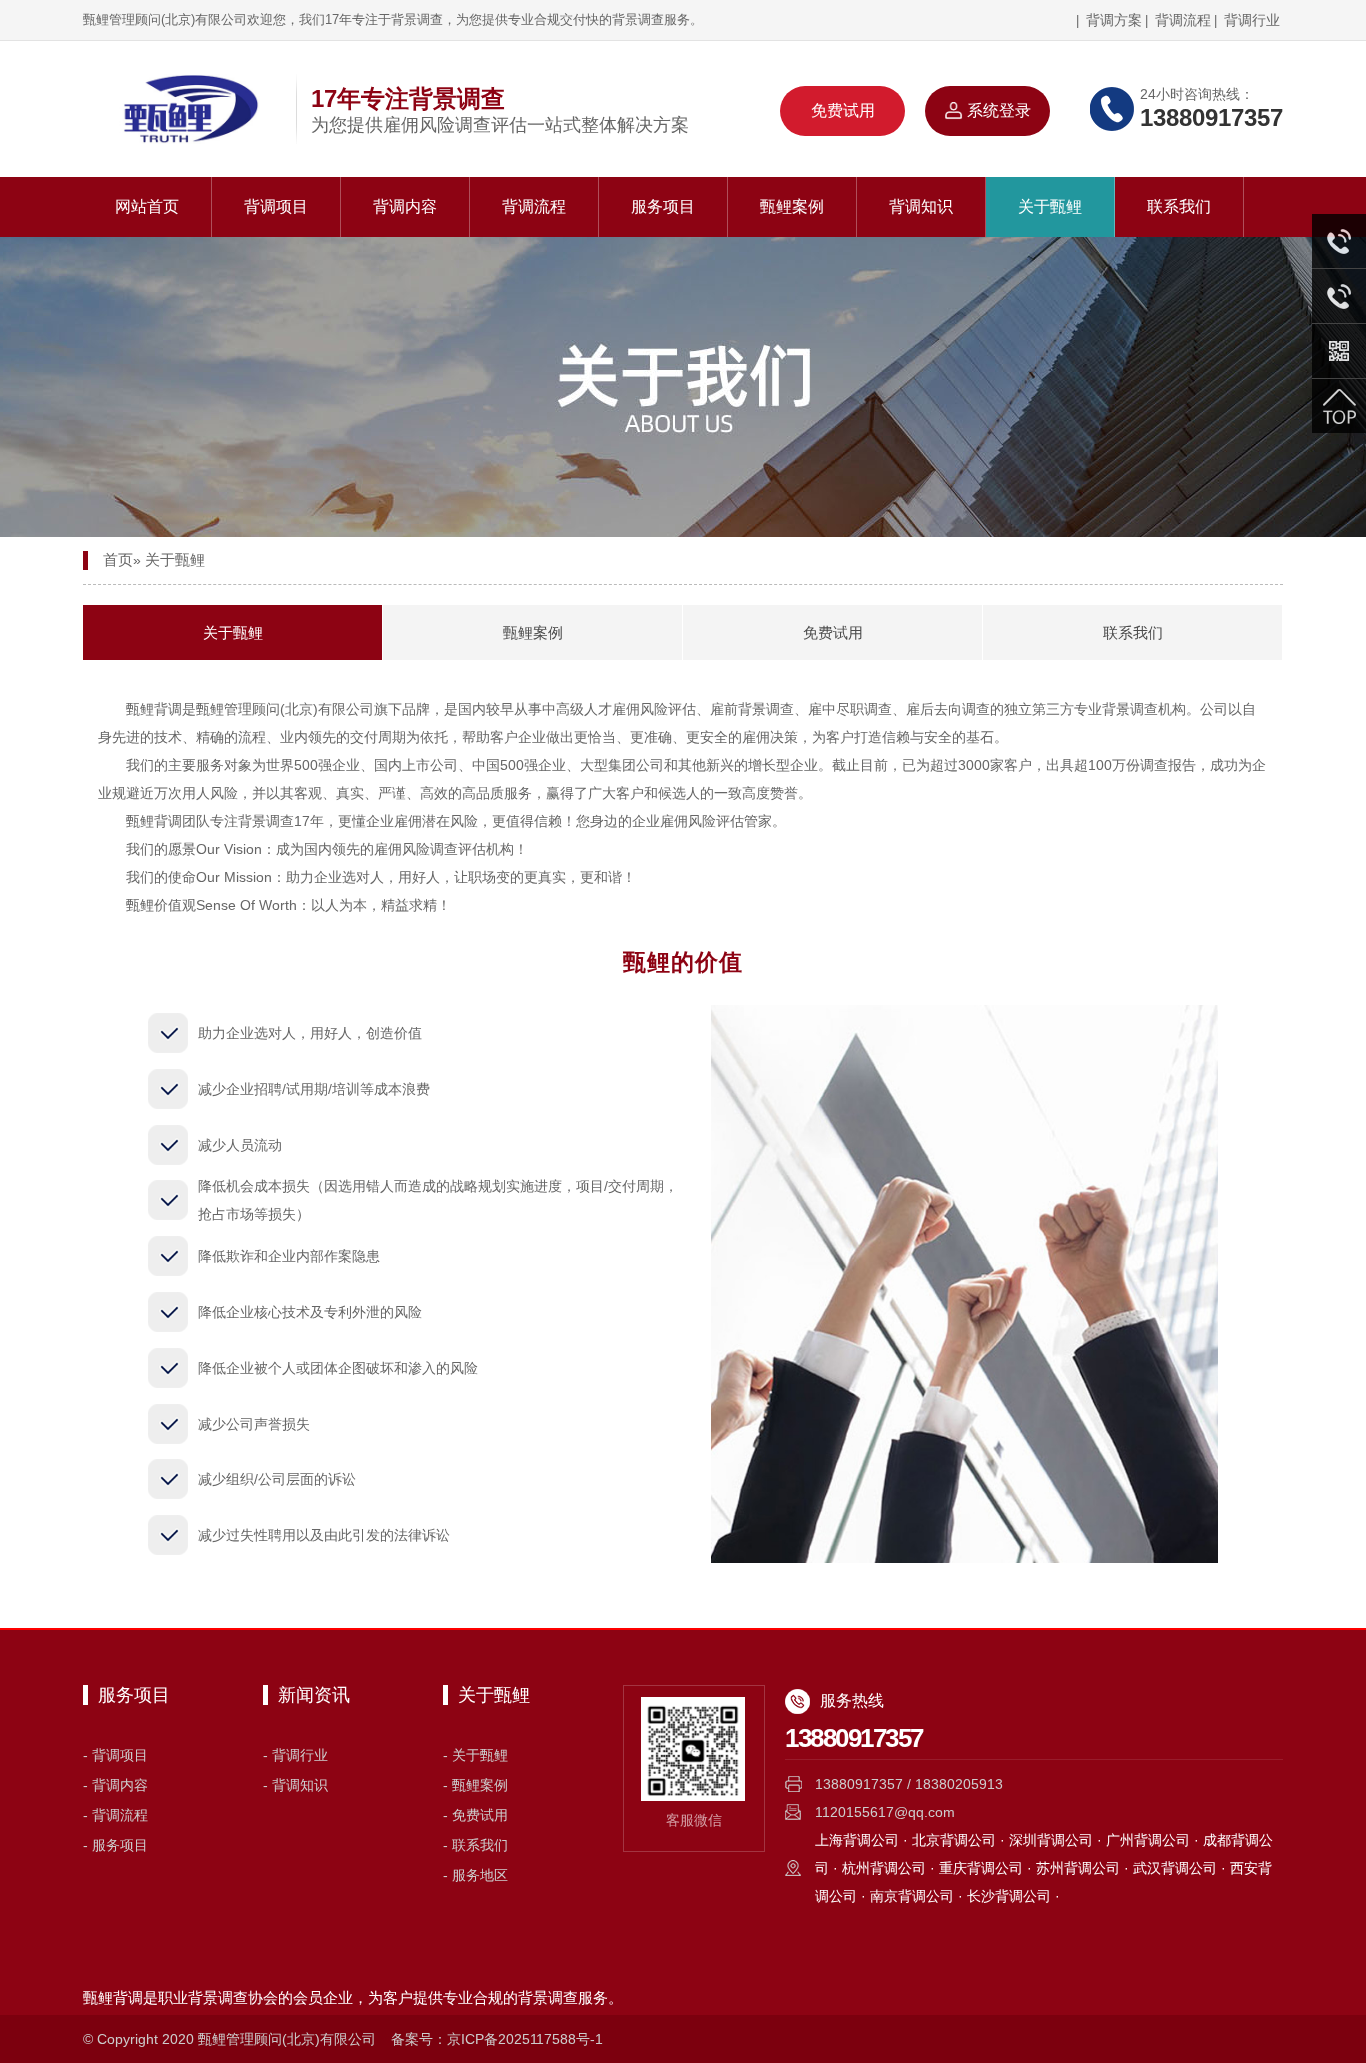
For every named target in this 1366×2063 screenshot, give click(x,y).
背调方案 (1112, 20)
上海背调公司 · (863, 1840)
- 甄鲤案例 (475, 1785)
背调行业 (1252, 20)
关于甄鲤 (1050, 206)
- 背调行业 (295, 1755)
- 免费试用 (475, 1815)
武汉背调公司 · (1181, 1868)
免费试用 (843, 110)
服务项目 (663, 206)
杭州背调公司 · (890, 1868)
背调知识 (921, 206)
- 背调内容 (115, 1785)
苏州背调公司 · (1084, 1868)
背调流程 (1183, 20)
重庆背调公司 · (987, 1868)
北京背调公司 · (960, 1840)
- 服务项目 (115, 1845)
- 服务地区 (475, 1875)
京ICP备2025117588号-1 (525, 2039)
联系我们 (1179, 206)
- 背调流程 (115, 1815)
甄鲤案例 (792, 206)
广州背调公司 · (1154, 1840)
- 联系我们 (475, 1845)
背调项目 (276, 206)
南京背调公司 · (918, 1896)
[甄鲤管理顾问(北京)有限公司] (183, 109)
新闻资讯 (314, 1695)
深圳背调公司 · (1057, 1840)
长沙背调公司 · (1013, 1896)
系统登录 (999, 110)
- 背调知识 (295, 1785)
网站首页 (147, 206)
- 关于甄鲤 (475, 1755)
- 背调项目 (115, 1755)
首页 (118, 559)
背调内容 (405, 206)
